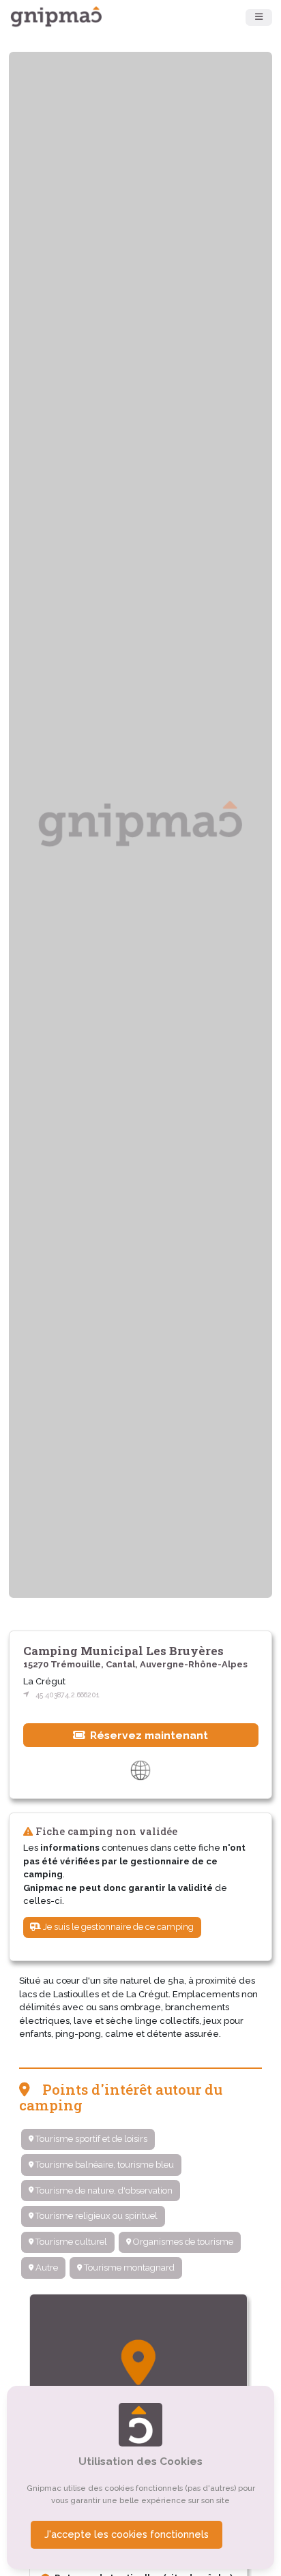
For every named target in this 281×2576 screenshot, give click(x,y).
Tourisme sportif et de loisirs (90, 2139)
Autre (46, 2268)
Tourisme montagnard (128, 2268)
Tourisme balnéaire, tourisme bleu (104, 2165)
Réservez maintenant (148, 1735)
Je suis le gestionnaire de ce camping (117, 1927)
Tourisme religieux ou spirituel (95, 2216)
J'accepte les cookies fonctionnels (127, 2534)
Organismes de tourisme (182, 2242)
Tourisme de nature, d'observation (103, 2191)
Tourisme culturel (70, 2242)
